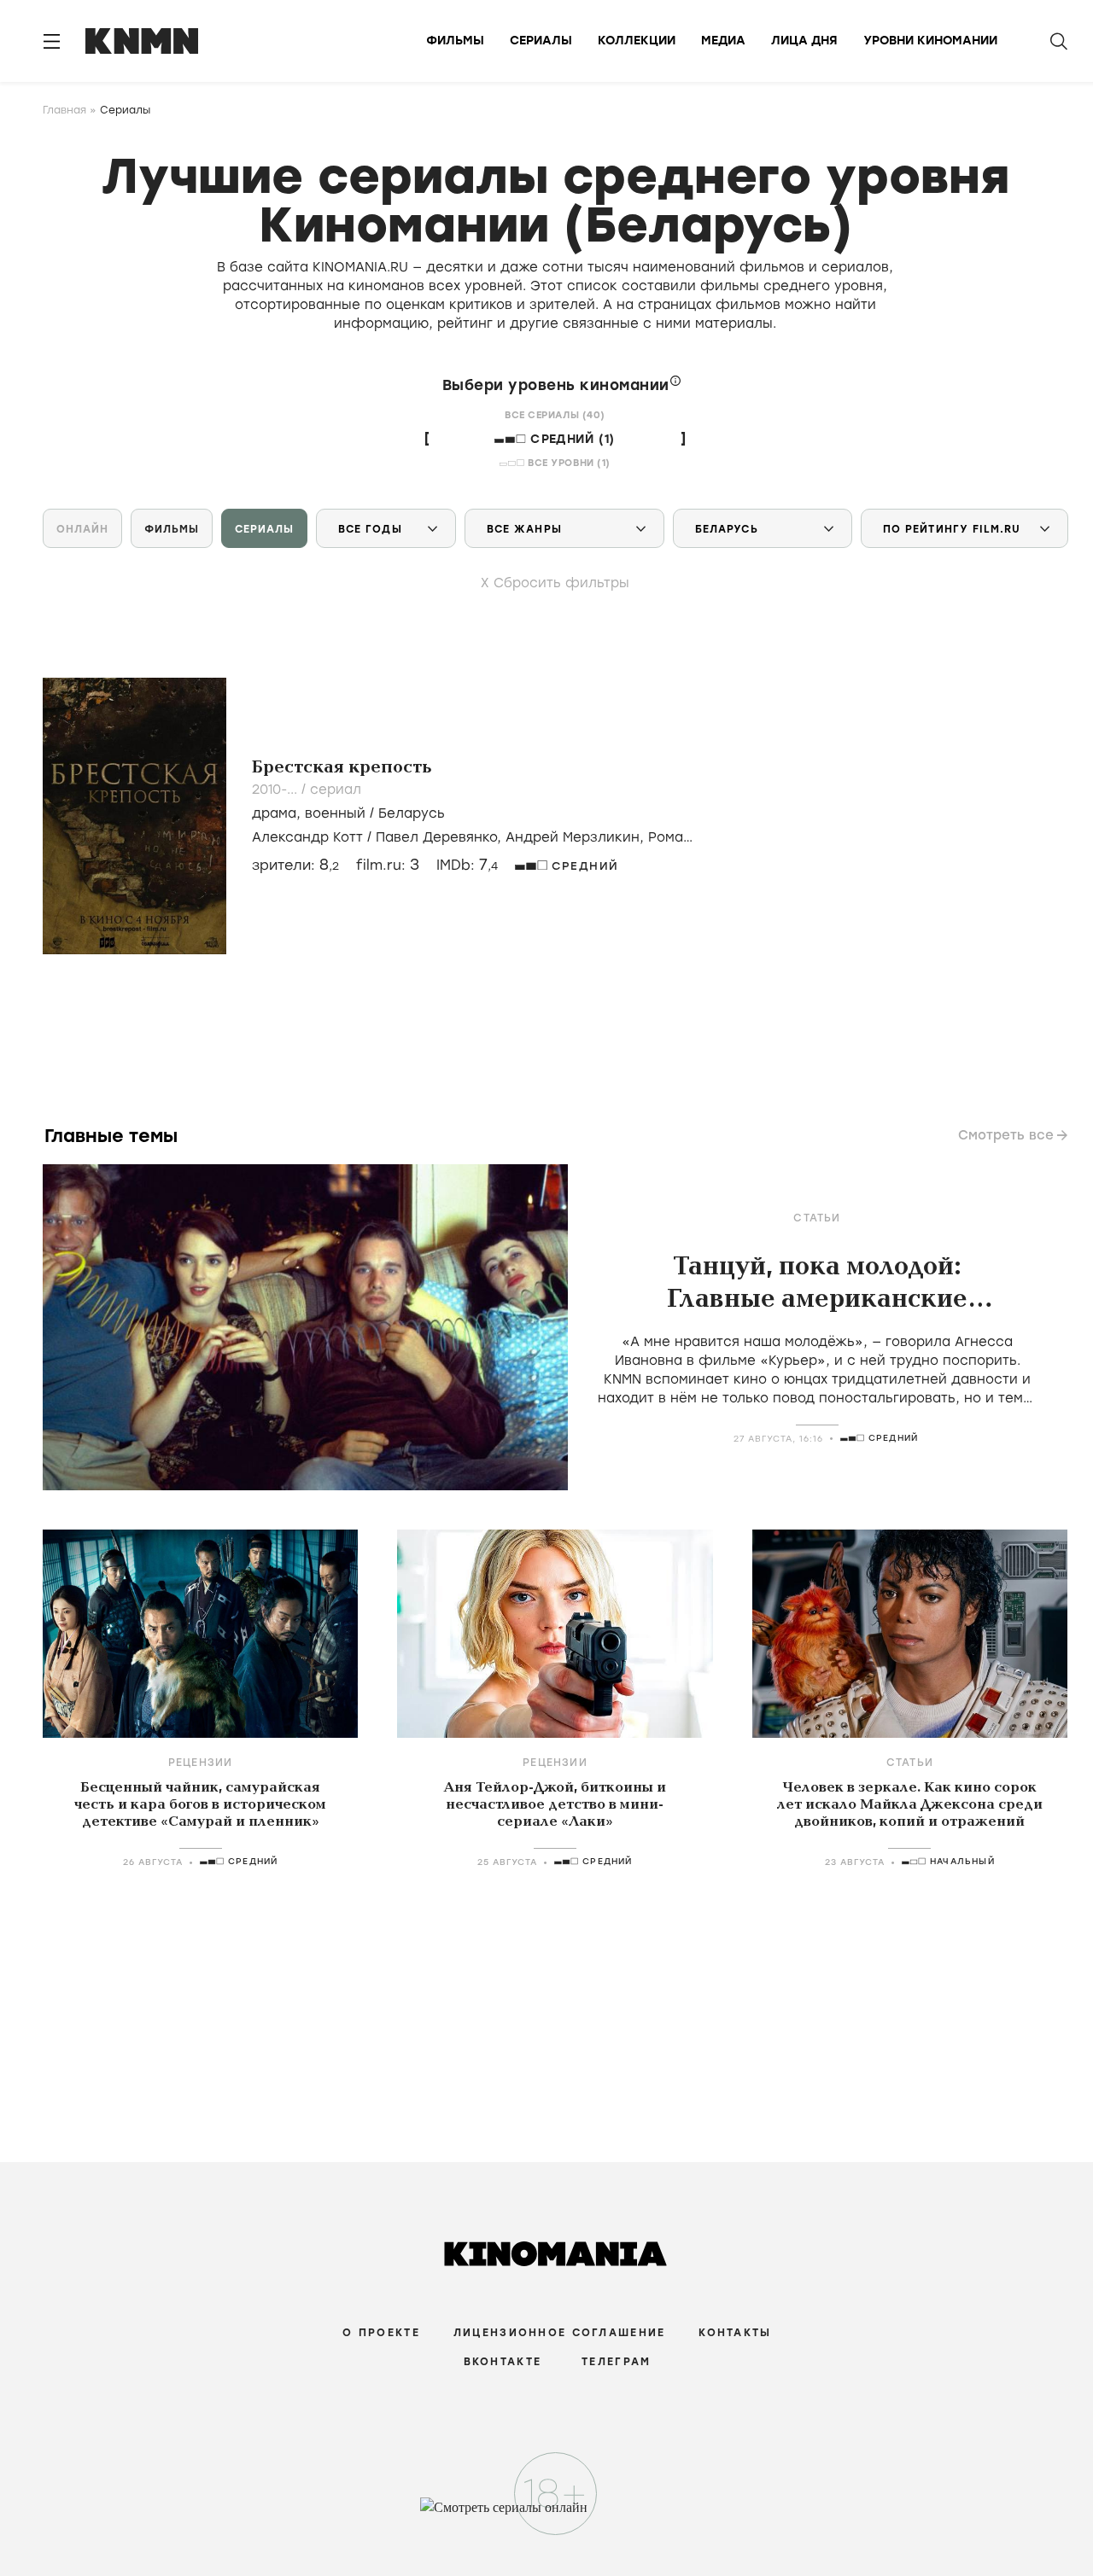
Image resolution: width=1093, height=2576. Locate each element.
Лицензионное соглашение (559, 2333)
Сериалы (541, 41)
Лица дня (804, 41)
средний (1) (573, 439)
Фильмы (455, 41)
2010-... (277, 790)
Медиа (723, 41)
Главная (64, 110)
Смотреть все (1006, 1135)
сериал (336, 790)
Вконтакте (503, 2362)
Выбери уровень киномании (558, 385)
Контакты (735, 2333)
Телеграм (616, 2362)
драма (274, 813)
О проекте (381, 2333)
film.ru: (388, 865)
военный (335, 813)
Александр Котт (307, 837)
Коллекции (637, 41)
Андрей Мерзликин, (577, 837)
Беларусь (412, 813)
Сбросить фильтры (561, 583)
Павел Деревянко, (441, 837)
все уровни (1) (569, 463)
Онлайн (82, 529)
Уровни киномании (930, 41)
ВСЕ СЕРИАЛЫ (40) (555, 415)
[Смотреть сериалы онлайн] (547, 2515)
